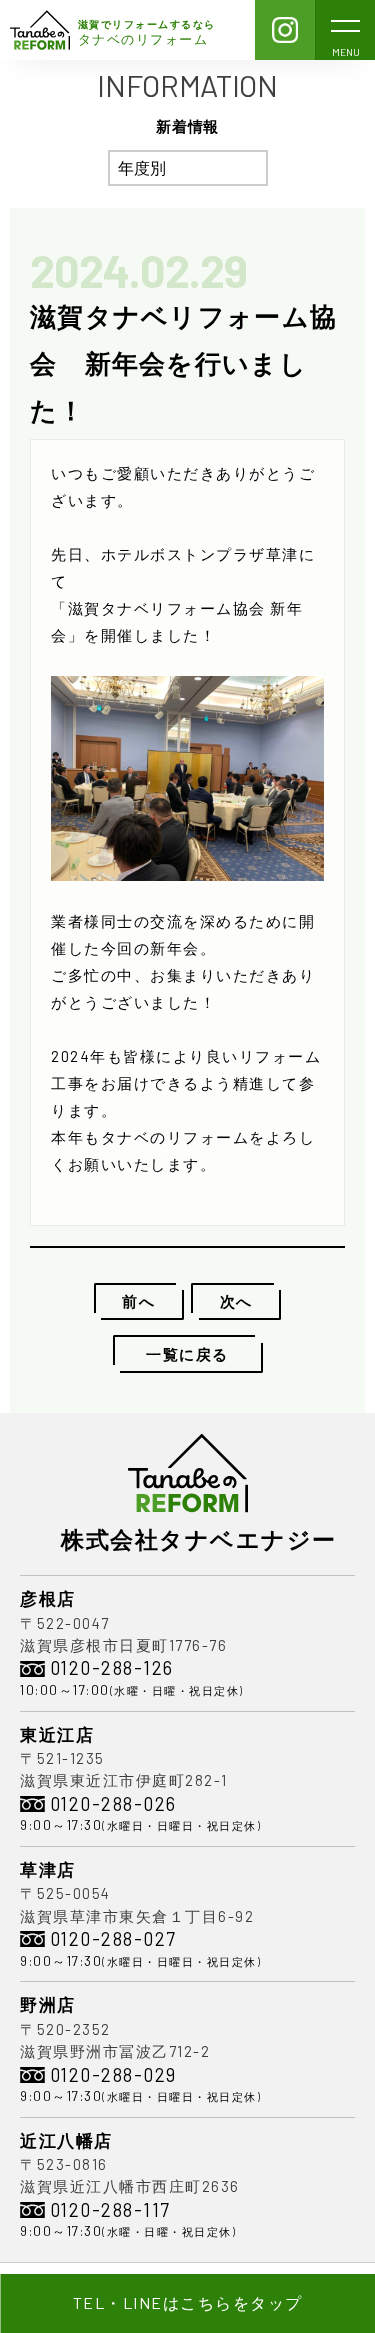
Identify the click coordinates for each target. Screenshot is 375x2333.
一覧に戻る (187, 1354)
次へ (236, 1301)
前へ (138, 1301)
